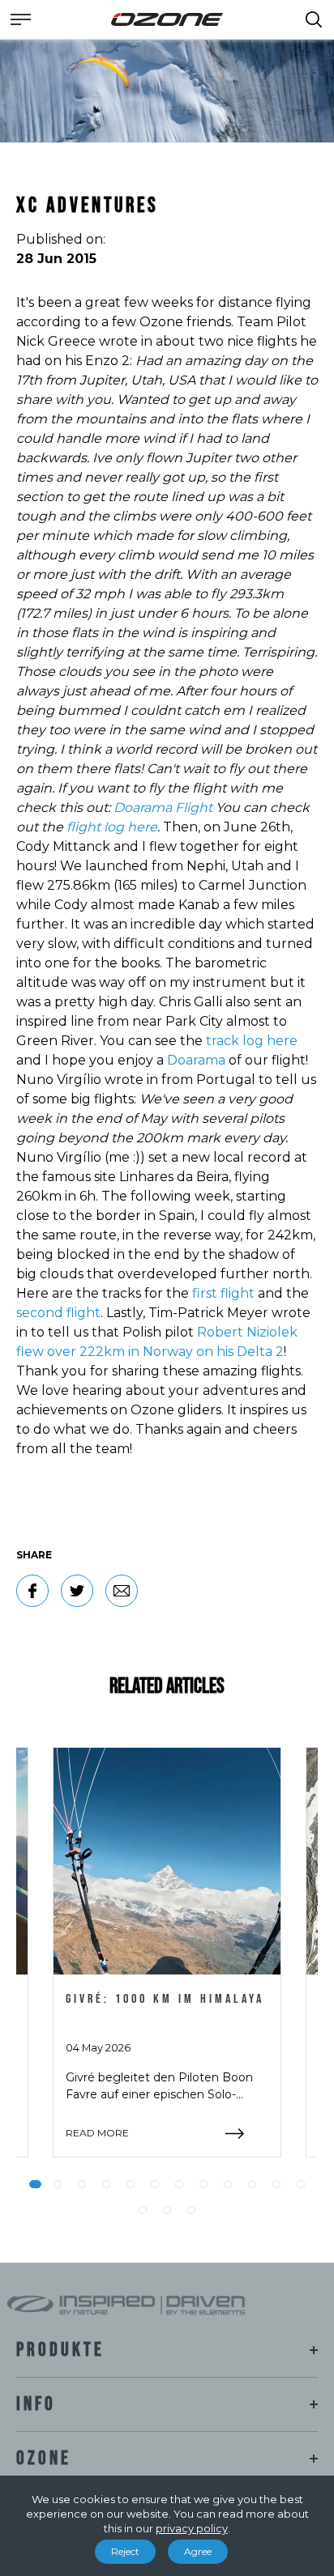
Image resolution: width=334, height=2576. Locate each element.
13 (143, 2210)
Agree (198, 2551)
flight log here (112, 827)
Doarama (196, 1060)
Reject (125, 2551)
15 (191, 2210)
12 (301, 2184)
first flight (223, 1293)
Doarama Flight (163, 808)
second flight (58, 1313)
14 (167, 2210)
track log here (252, 1041)
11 (276, 2184)
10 (252, 2184)
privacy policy (192, 2528)
